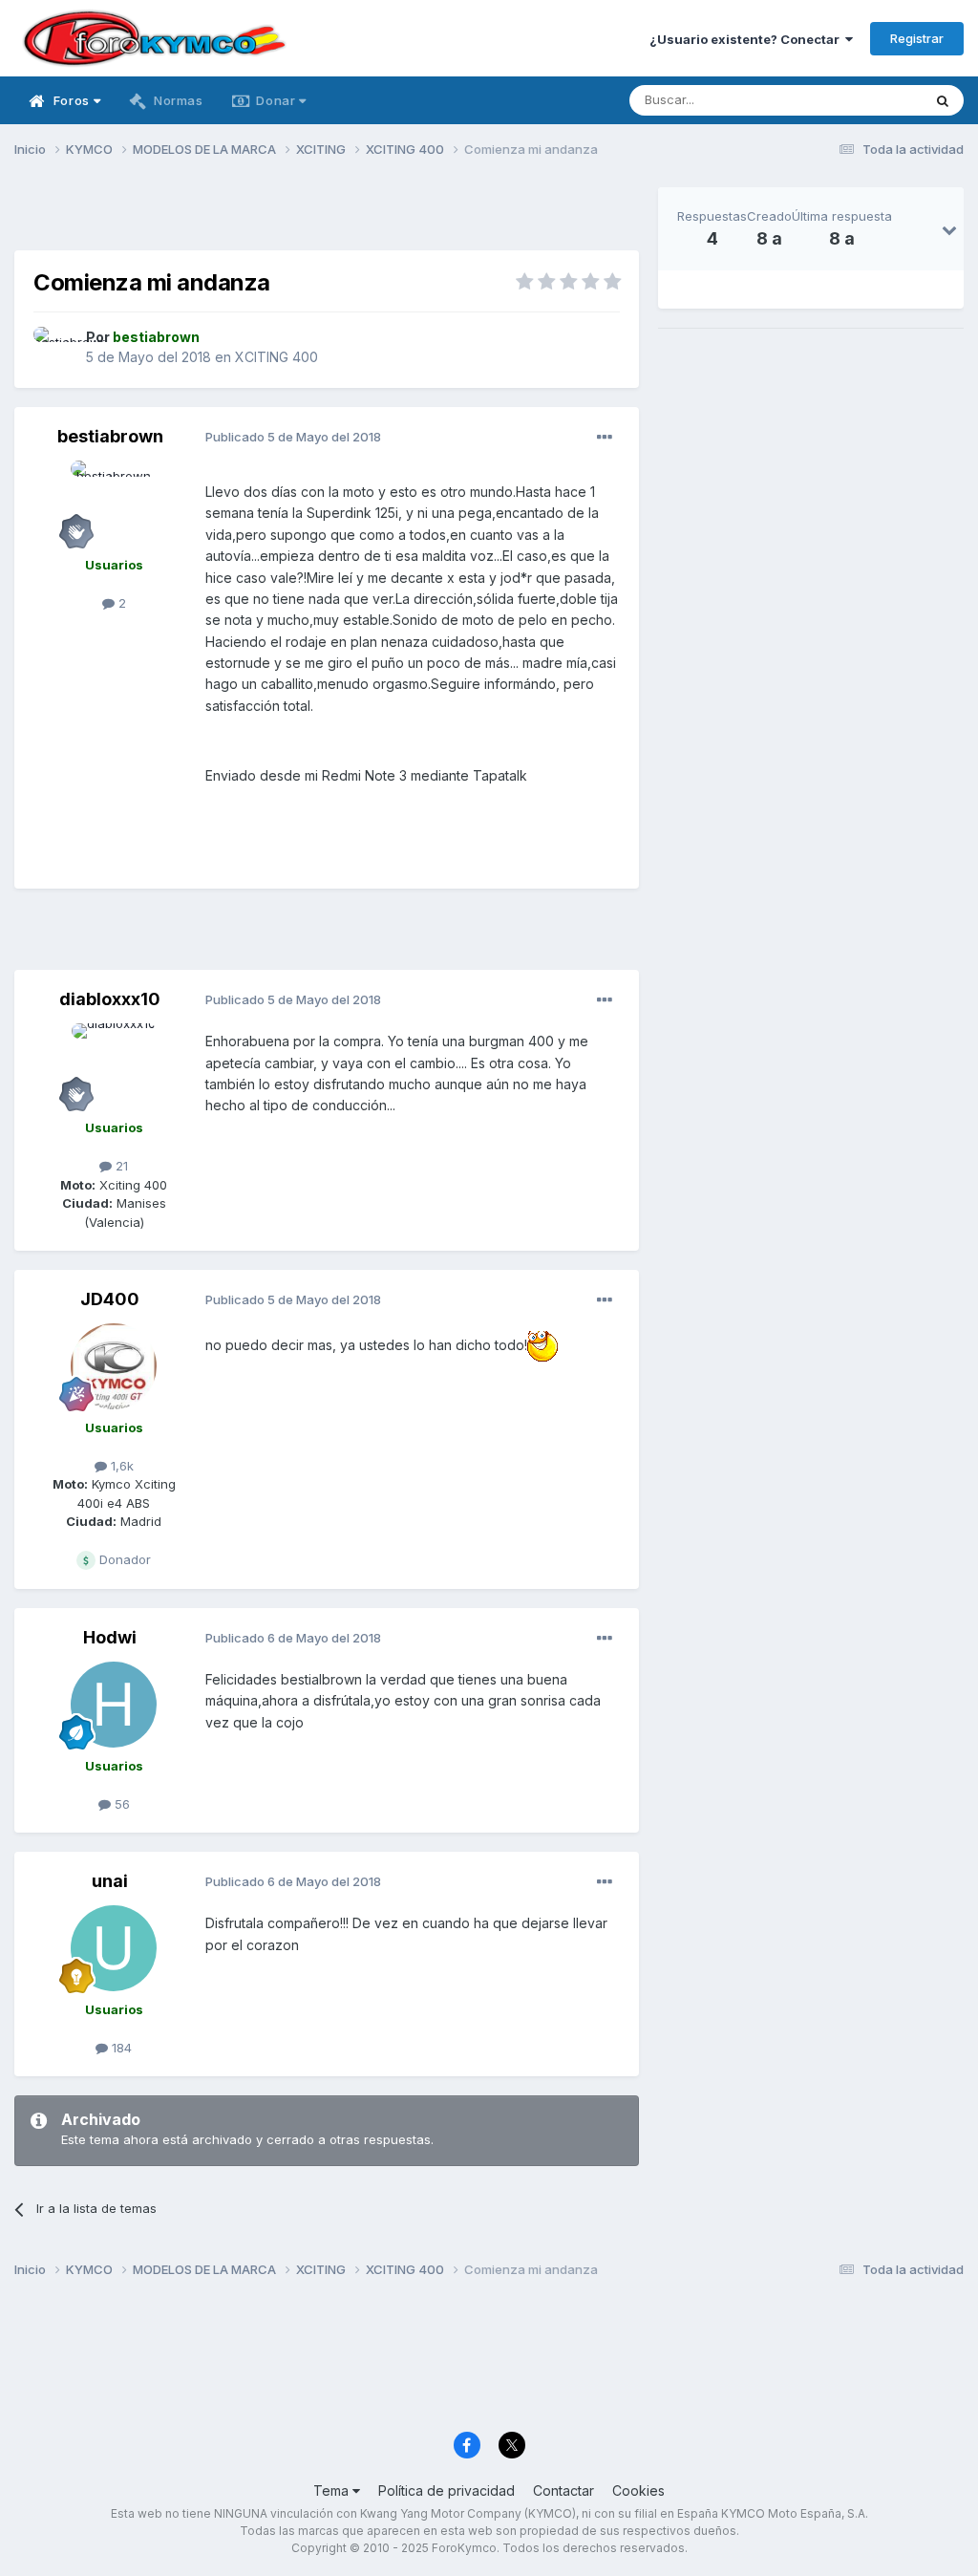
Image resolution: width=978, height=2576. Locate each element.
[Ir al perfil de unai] (114, 1948)
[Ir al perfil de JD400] (114, 1366)
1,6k (120, 1466)
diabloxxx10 (110, 999)
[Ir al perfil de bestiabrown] (54, 348)
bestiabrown (110, 436)
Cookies (638, 2490)
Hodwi (110, 1637)
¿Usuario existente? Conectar (747, 39)
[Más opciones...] (605, 438)
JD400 (110, 1299)
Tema (333, 2490)
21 (120, 1166)
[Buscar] (943, 100)
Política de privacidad (446, 2490)
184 (120, 2048)
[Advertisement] (327, 216)
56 (120, 1804)
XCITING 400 (276, 357)
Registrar (917, 38)
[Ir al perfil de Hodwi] (114, 1705)
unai (110, 1881)
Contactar (563, 2490)
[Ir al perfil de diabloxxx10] (114, 1066)
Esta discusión (855, 100)
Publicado (293, 437)
